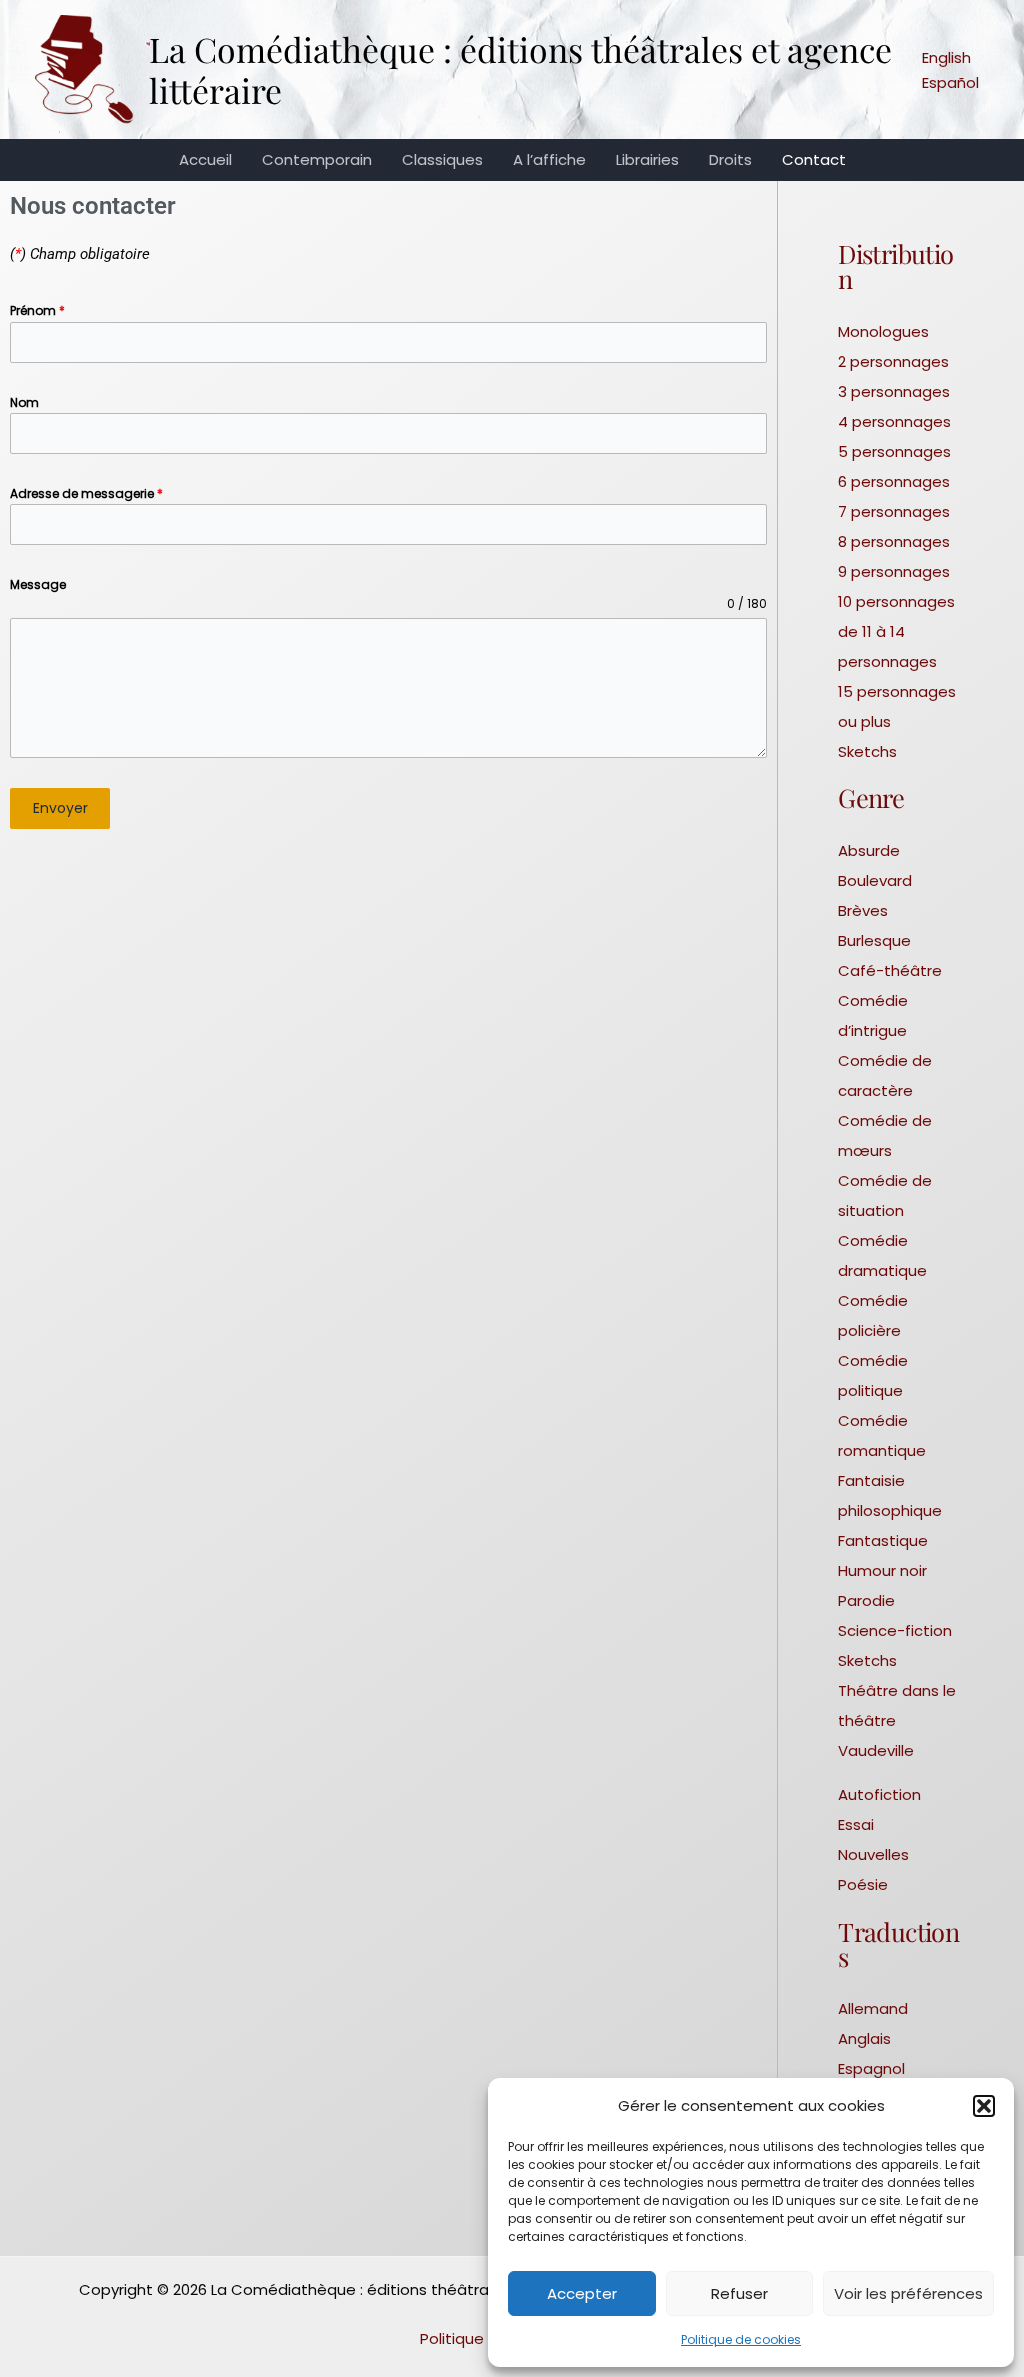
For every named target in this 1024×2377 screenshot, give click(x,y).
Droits (730, 159)
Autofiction (879, 1794)
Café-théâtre (890, 970)
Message (38, 584)
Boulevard (875, 880)
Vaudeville (876, 1750)
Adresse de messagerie (86, 493)
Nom (24, 402)
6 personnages (894, 481)
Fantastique (883, 1540)
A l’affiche (549, 159)
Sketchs (867, 751)
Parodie (866, 1600)
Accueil (205, 159)
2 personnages (893, 361)
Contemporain (317, 159)
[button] (984, 2106)
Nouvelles (873, 1854)
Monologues (883, 331)
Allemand (873, 2008)
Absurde (869, 850)
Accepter (582, 2293)
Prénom (37, 310)
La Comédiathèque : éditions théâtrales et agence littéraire (520, 69)
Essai (856, 1824)
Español (950, 82)
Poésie (863, 1884)
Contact (814, 159)
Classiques (442, 159)
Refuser (739, 2293)
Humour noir (882, 1570)
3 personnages (894, 391)
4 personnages (894, 421)
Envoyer (60, 808)
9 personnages (894, 571)
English (946, 57)
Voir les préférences (908, 2293)
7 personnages (894, 511)
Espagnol (871, 2068)
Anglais (864, 2038)
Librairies (647, 159)
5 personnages (894, 451)
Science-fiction (895, 1630)
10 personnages (896, 601)
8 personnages (894, 541)
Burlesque (874, 940)
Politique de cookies (741, 2339)
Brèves (863, 910)
